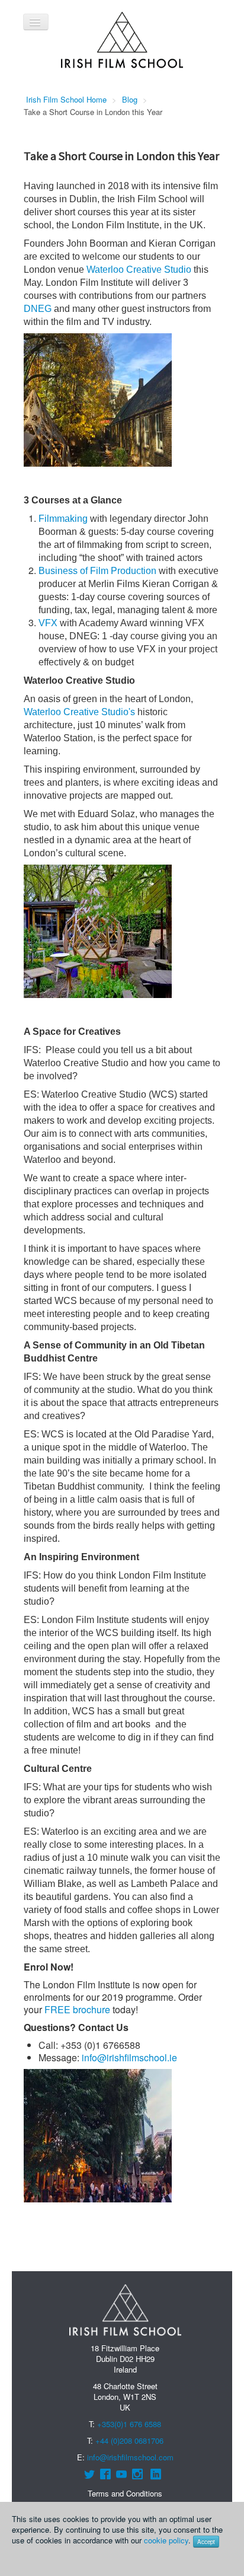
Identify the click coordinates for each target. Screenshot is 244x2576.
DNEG (38, 309)
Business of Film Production (97, 571)
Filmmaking (63, 519)
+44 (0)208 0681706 (129, 2440)
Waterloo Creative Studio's (79, 712)
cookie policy (166, 2540)
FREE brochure (77, 2009)
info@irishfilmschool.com (130, 2457)
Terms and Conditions (125, 2493)
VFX (48, 623)
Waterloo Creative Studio (139, 270)
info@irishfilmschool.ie (129, 2057)
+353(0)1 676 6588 (129, 2424)
